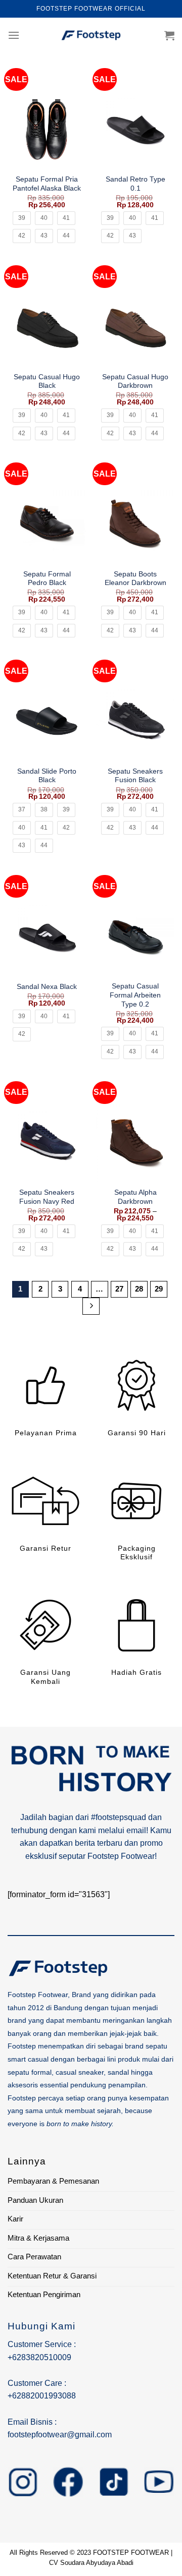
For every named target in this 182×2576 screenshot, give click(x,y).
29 (159, 1289)
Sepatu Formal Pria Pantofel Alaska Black (47, 184)
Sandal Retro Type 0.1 (135, 184)
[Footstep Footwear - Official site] (91, 35)
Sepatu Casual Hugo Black (47, 382)
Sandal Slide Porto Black (47, 776)
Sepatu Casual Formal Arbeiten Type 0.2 (135, 995)
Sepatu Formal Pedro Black (47, 579)
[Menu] (14, 35)
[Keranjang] (169, 35)
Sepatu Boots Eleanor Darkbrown (135, 579)
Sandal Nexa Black (47, 987)
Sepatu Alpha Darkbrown (135, 1197)
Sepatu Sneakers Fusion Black (135, 776)
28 (139, 1289)
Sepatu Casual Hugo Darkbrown (135, 382)
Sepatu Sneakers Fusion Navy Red (47, 1197)
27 (119, 1289)
